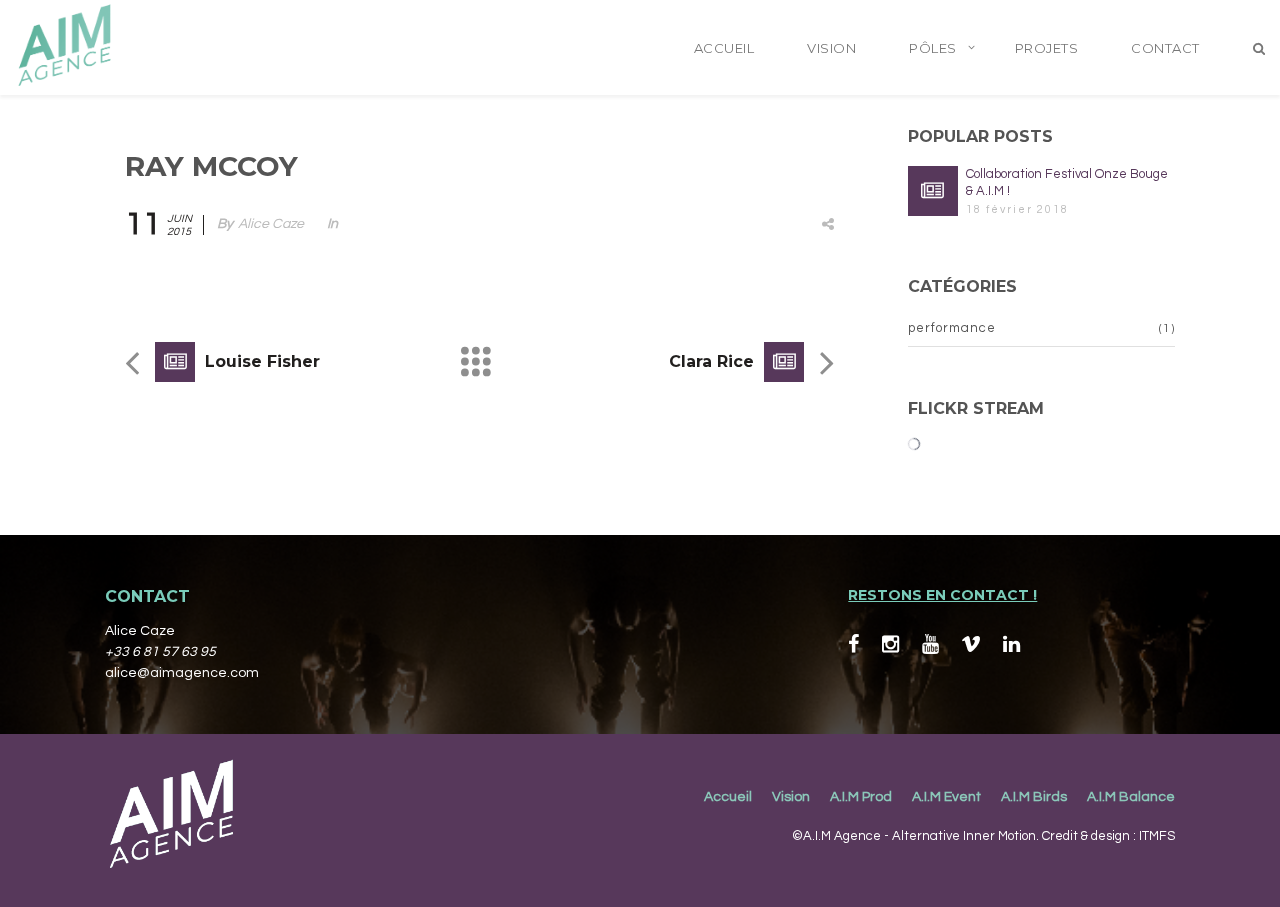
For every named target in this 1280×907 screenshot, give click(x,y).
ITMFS (1157, 836)
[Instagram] (890, 644)
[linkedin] (1011, 644)
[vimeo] (971, 644)
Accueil (724, 48)
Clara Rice (711, 361)
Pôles (933, 48)
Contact (1165, 48)
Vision (831, 48)
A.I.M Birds (1034, 797)
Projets (1047, 48)
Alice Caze (271, 224)
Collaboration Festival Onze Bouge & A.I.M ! (1067, 182)
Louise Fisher (262, 361)
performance (952, 328)
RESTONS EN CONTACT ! (942, 595)
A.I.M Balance (1131, 797)
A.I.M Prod (861, 797)
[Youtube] (930, 644)
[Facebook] (853, 644)
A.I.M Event (946, 797)
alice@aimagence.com (182, 673)
